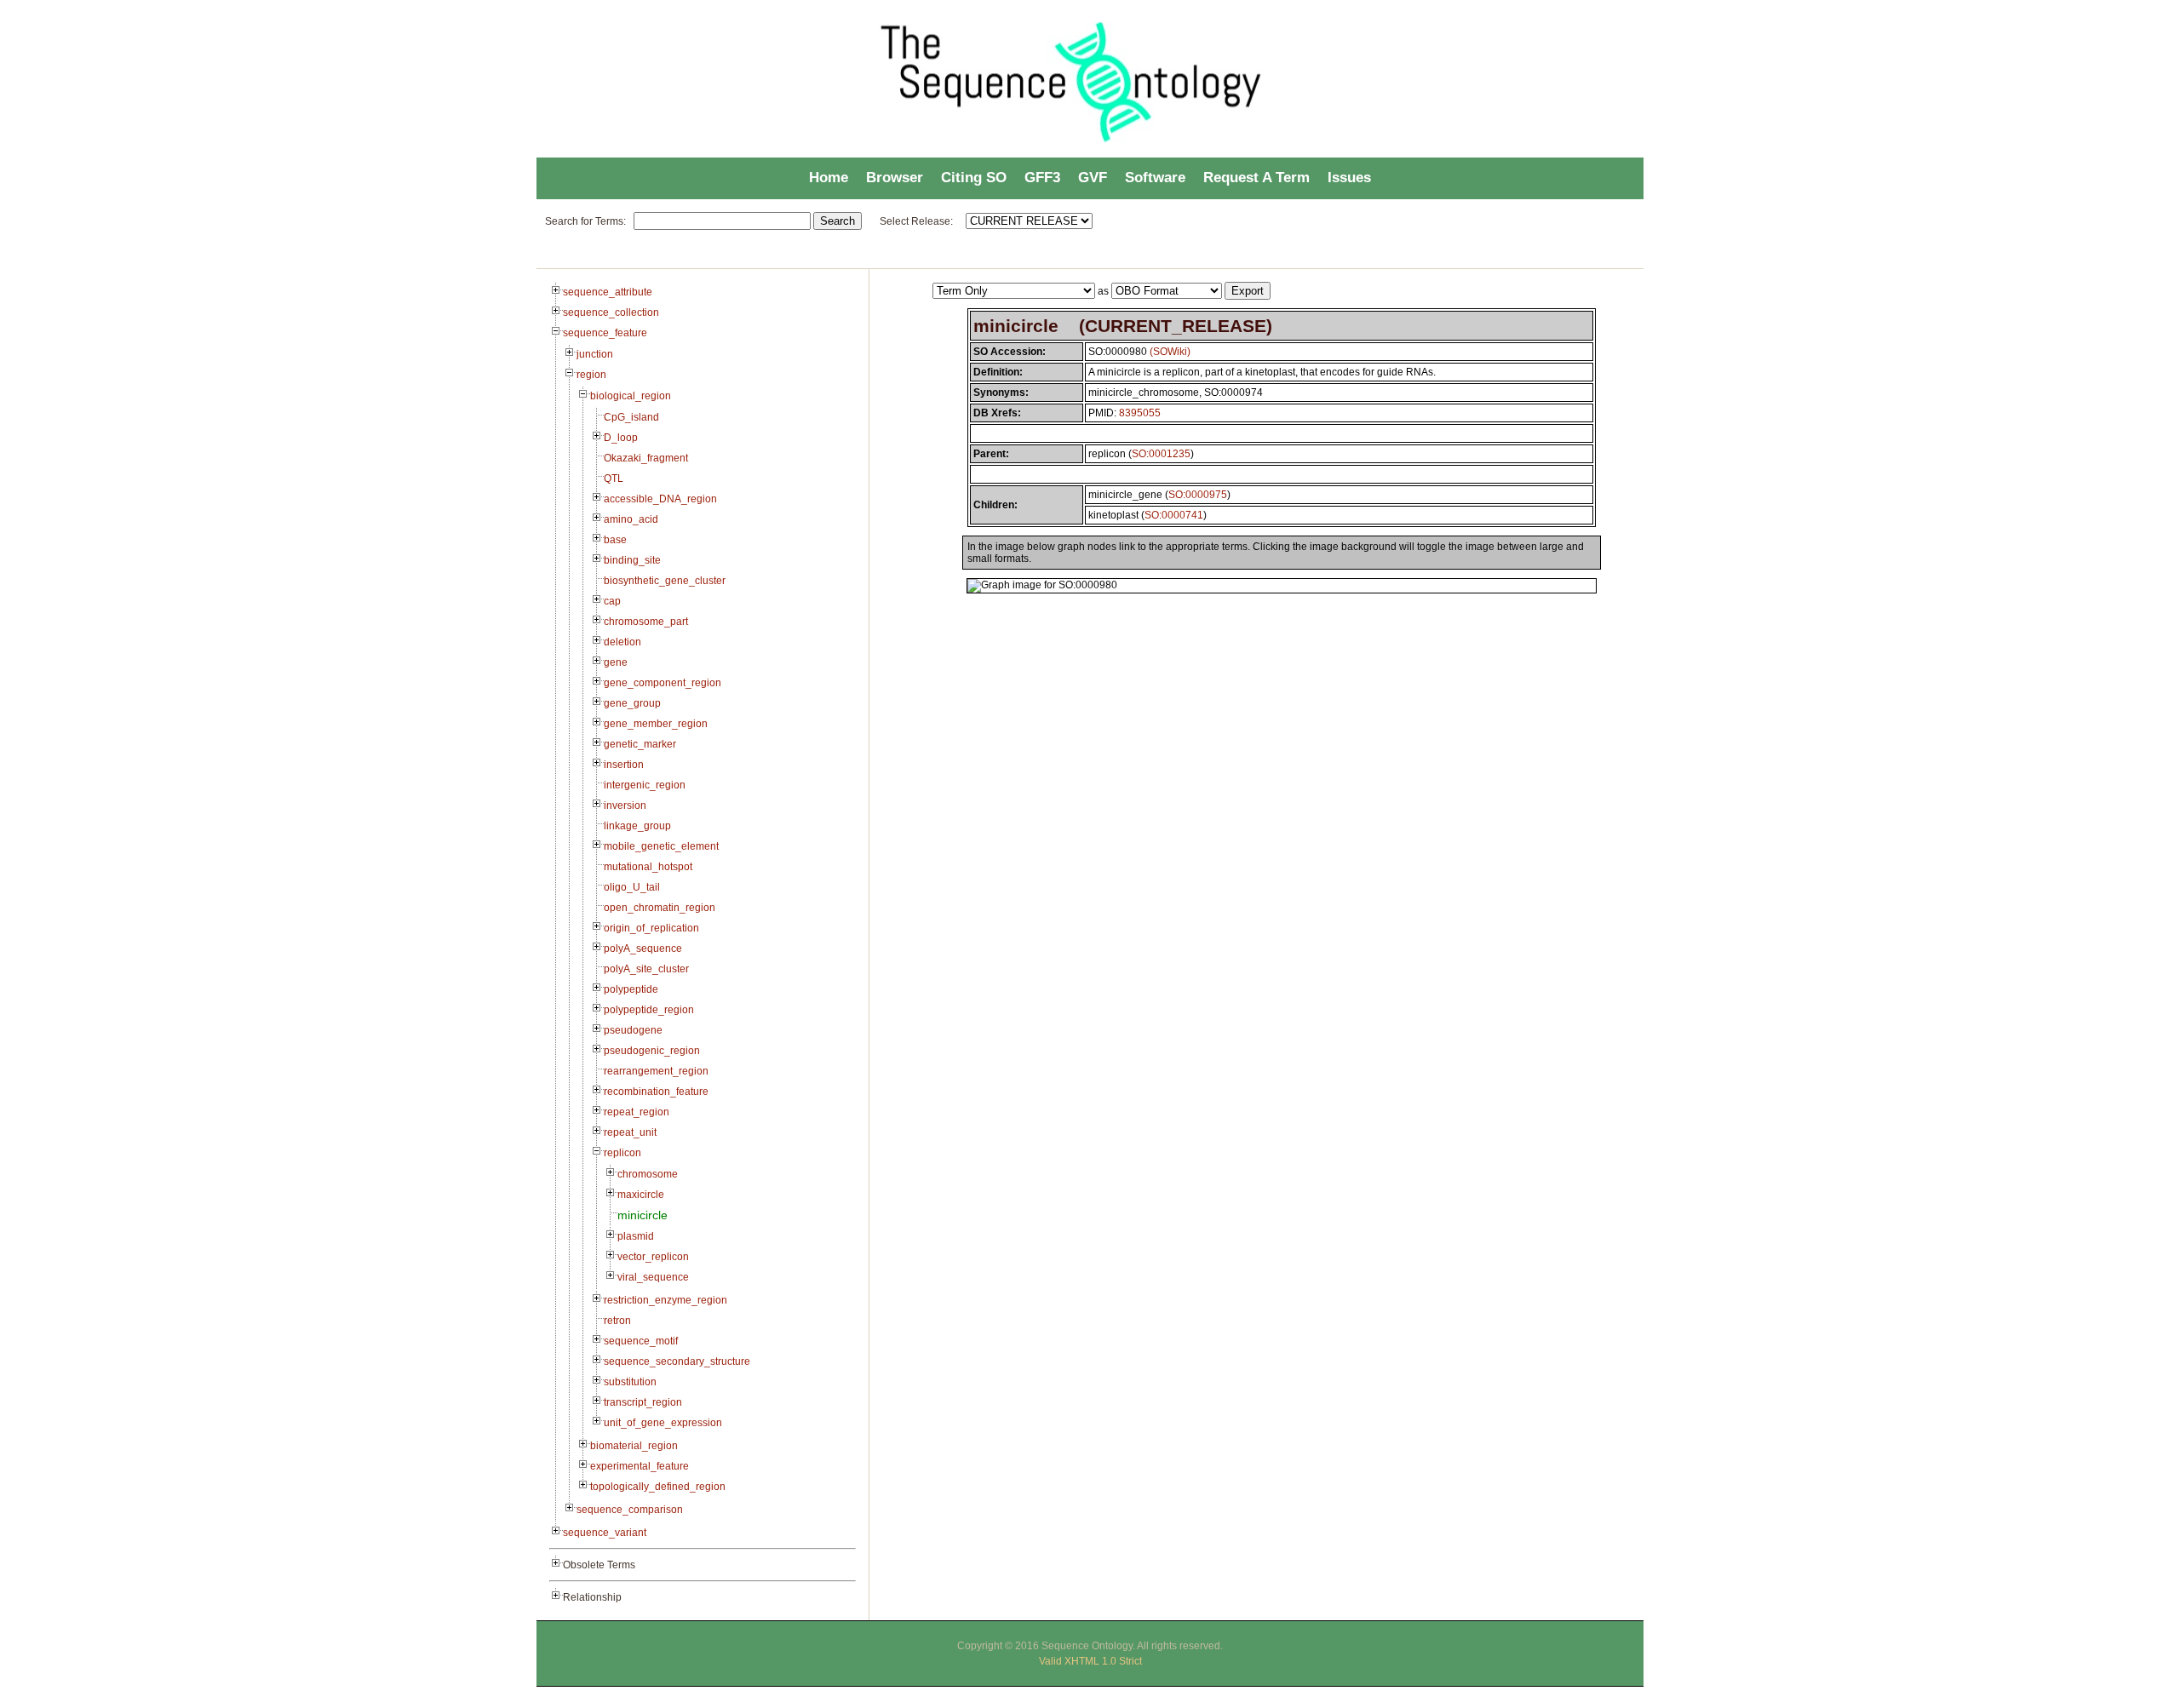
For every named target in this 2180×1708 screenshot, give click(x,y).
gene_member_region (656, 724)
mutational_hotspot (648, 867)
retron (617, 1321)
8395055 (1140, 413)
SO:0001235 (1161, 454)
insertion (624, 765)
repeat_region (637, 1112)
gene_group (632, 703)
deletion (622, 642)
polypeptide (631, 989)
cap (612, 601)
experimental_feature (640, 1466)
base (615, 540)
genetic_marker (640, 744)
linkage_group (637, 826)
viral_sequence (653, 1277)
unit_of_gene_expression (663, 1423)
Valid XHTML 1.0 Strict (1090, 1661)
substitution (630, 1382)
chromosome (648, 1174)
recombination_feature (656, 1092)
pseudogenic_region (652, 1051)
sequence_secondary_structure (677, 1361)
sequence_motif (641, 1341)
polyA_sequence (643, 949)
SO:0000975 (1198, 495)
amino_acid (631, 519)
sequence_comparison (630, 1510)
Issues (1349, 178)
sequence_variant (605, 1533)
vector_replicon (653, 1257)
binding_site (632, 560)
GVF (1093, 178)
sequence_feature (605, 333)
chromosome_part (646, 622)
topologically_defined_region (658, 1487)
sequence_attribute (608, 292)
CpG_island (631, 417)
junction (595, 354)
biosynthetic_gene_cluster (665, 581)
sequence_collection (611, 312)
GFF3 (1042, 178)
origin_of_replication (651, 928)
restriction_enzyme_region (665, 1300)
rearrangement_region (656, 1071)
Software (1155, 178)
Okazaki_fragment (646, 458)
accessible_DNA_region (660, 499)
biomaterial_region (634, 1446)
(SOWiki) (1170, 352)
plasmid (636, 1236)
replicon (622, 1153)
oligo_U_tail (632, 887)
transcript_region (643, 1402)
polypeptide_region (649, 1010)
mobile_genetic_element (661, 846)
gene (616, 662)
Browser (895, 178)
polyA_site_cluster (646, 969)
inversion (625, 805)
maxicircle (641, 1195)
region (591, 375)
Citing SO (974, 178)
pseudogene (633, 1030)
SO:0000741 (1174, 515)
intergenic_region (645, 785)
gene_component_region (663, 683)
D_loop (621, 438)
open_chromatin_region (660, 908)
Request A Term (1256, 178)
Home (829, 178)
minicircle (643, 1215)
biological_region (631, 396)
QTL (614, 479)
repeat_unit (630, 1132)
